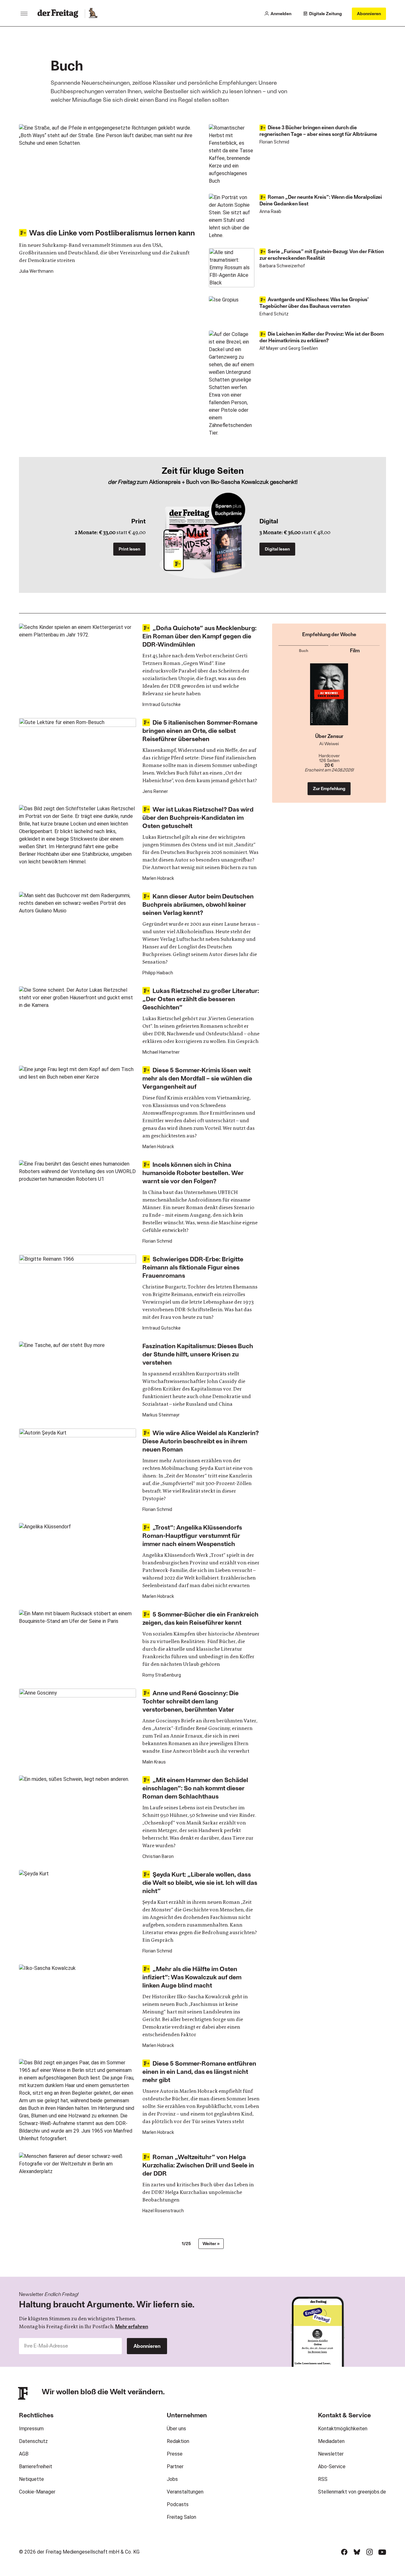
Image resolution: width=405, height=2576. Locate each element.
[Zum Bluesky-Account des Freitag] (357, 2552)
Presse (175, 2454)
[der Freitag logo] (60, 14)
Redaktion (178, 2441)
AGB (24, 2454)
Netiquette (31, 2479)
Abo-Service (332, 2466)
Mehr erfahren (132, 2326)
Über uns (176, 2429)
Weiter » (211, 2243)
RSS (323, 2479)
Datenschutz (33, 2441)
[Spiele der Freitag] (93, 14)
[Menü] (24, 14)
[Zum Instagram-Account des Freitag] (370, 2552)
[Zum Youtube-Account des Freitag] (382, 2552)
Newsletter (331, 2454)
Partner (175, 2466)
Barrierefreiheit (36, 2466)
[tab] (303, 649)
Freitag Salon (181, 2517)
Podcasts (178, 2504)
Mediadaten (331, 2441)
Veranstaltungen (185, 2492)
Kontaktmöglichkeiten (343, 2429)
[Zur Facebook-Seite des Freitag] (344, 2552)
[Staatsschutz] (329, 698)
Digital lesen (277, 549)
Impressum (31, 2429)
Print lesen (129, 549)
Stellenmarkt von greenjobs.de (352, 2492)
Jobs (172, 2479)
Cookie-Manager (37, 2492)
